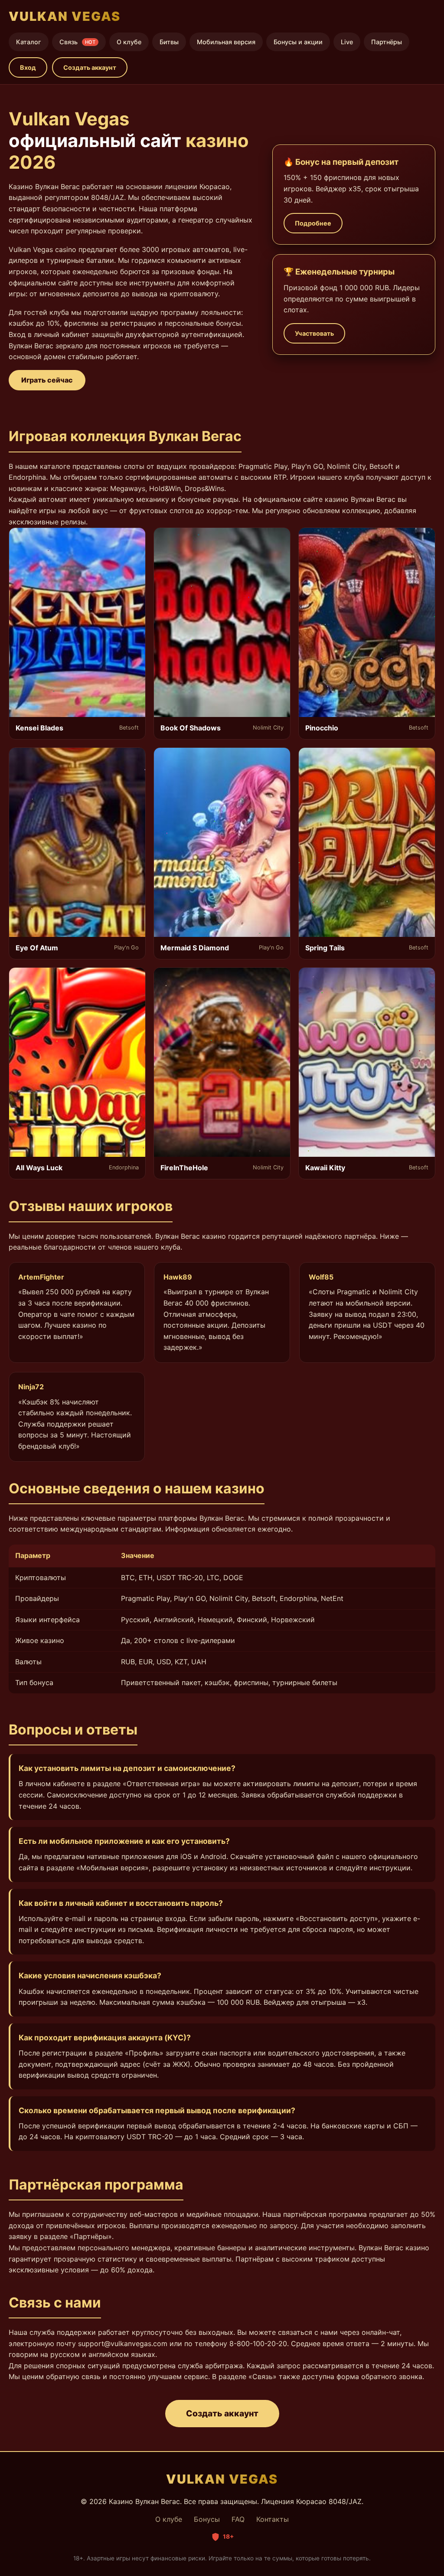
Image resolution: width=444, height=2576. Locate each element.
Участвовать (314, 333)
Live (347, 42)
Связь (77, 42)
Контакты (273, 2519)
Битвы (169, 42)
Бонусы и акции (298, 42)
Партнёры (387, 42)
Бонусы (207, 2519)
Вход (28, 67)
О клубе (129, 42)
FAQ (238, 2519)
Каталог (29, 42)
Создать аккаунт (90, 67)
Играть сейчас (47, 380)
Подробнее (313, 223)
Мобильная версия (226, 42)
